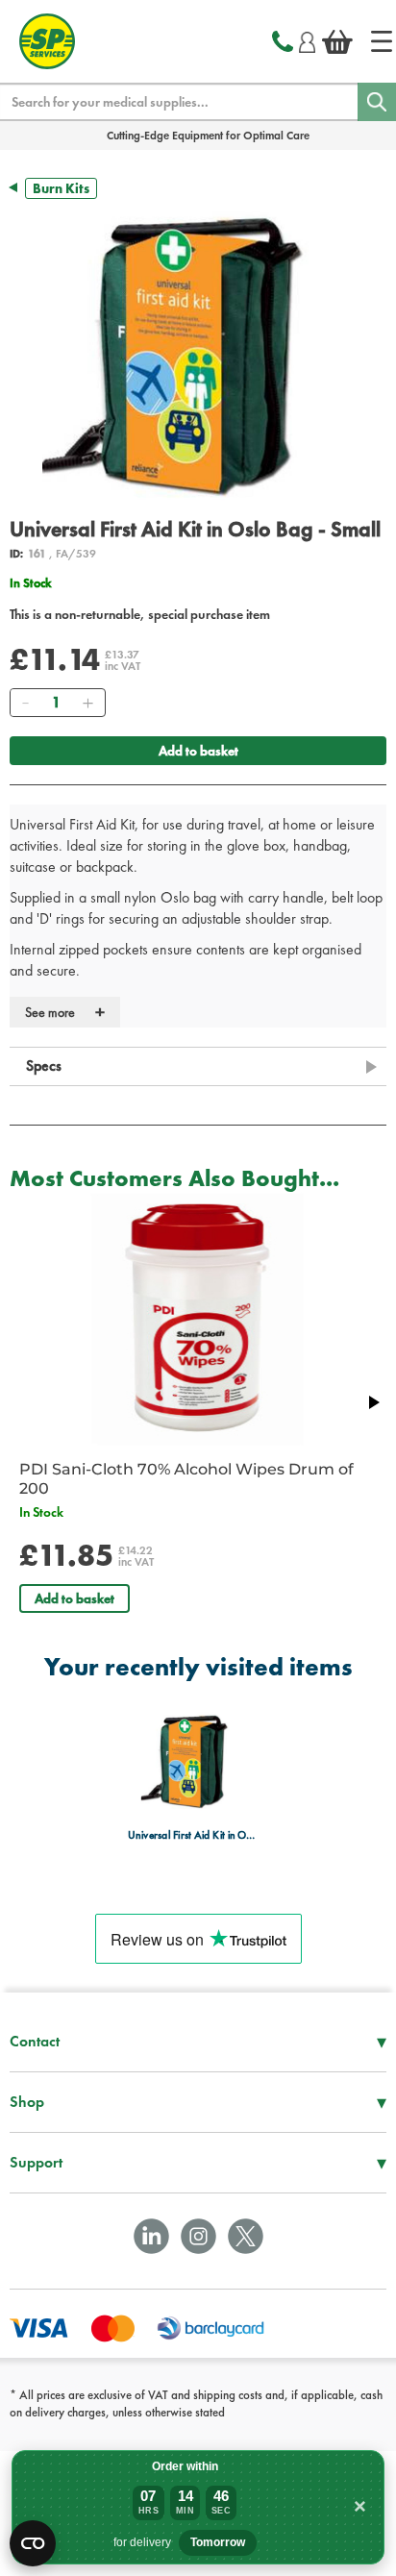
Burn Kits (61, 188)
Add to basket (198, 751)
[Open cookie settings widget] (33, 2543)
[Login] (307, 39)
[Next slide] (373, 1402)
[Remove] (25, 703)
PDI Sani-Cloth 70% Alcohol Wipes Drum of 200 (186, 1479)
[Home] (382, 41)
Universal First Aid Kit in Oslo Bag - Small (193, 1834)
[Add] (87, 703)
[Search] (377, 102)
